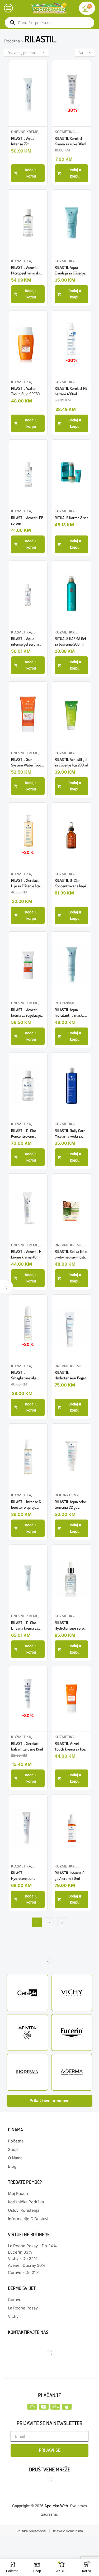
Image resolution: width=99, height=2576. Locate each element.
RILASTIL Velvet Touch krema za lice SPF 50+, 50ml (70, 1746)
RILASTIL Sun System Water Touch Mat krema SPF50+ (27, 762)
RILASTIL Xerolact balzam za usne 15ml (27, 1746)
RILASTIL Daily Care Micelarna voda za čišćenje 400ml (70, 1134)
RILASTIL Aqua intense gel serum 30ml (25, 641)
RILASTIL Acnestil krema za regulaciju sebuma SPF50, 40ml (28, 1013)
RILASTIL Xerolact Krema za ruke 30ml (70, 141)
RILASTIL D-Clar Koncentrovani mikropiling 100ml (25, 1134)
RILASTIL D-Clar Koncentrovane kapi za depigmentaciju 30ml (70, 883)
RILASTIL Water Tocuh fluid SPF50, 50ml (26, 391)
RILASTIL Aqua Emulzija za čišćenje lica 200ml (70, 270)
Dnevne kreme (25, 132)
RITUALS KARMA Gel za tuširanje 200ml (70, 641)
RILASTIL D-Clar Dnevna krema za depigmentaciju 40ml (28, 1626)
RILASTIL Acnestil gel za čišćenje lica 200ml (71, 762)
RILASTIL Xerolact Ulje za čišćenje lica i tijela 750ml (26, 883)
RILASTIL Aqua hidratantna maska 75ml (70, 1013)
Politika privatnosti (31, 2531)
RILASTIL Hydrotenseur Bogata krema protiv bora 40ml (71, 1375)
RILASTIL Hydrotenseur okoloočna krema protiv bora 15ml (24, 1876)
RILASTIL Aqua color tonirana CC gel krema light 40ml (70, 1505)
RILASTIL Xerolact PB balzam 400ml (71, 391)
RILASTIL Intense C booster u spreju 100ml (26, 1505)
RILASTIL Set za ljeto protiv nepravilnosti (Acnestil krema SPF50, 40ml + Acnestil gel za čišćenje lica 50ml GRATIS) (71, 1254)
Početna (12, 41)
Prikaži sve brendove (49, 2101)
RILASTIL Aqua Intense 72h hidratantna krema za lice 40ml (26, 141)
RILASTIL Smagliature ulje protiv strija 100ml (25, 1375)
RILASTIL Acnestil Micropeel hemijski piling (25, 270)
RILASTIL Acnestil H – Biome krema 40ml (28, 1254)
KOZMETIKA (65, 132)
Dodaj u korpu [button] (31, 173)
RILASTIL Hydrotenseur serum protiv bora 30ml (71, 1626)
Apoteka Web (56, 2506)
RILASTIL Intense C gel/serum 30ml (70, 1876)
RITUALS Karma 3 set (71, 518)
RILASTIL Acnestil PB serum (27, 520)
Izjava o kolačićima (68, 2531)
